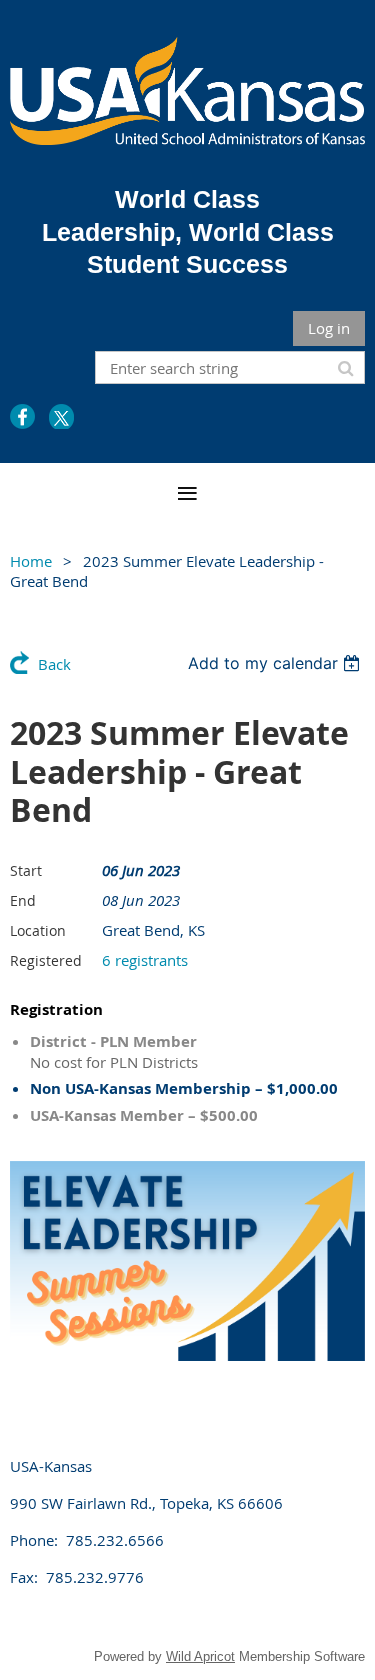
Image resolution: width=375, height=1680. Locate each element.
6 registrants (145, 960)
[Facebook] (22, 416)
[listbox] (276, 663)
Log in (329, 328)
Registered (46, 960)
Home (31, 561)
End (23, 900)
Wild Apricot (200, 1656)
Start (26, 870)
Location (38, 930)
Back (54, 664)
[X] (61, 416)
